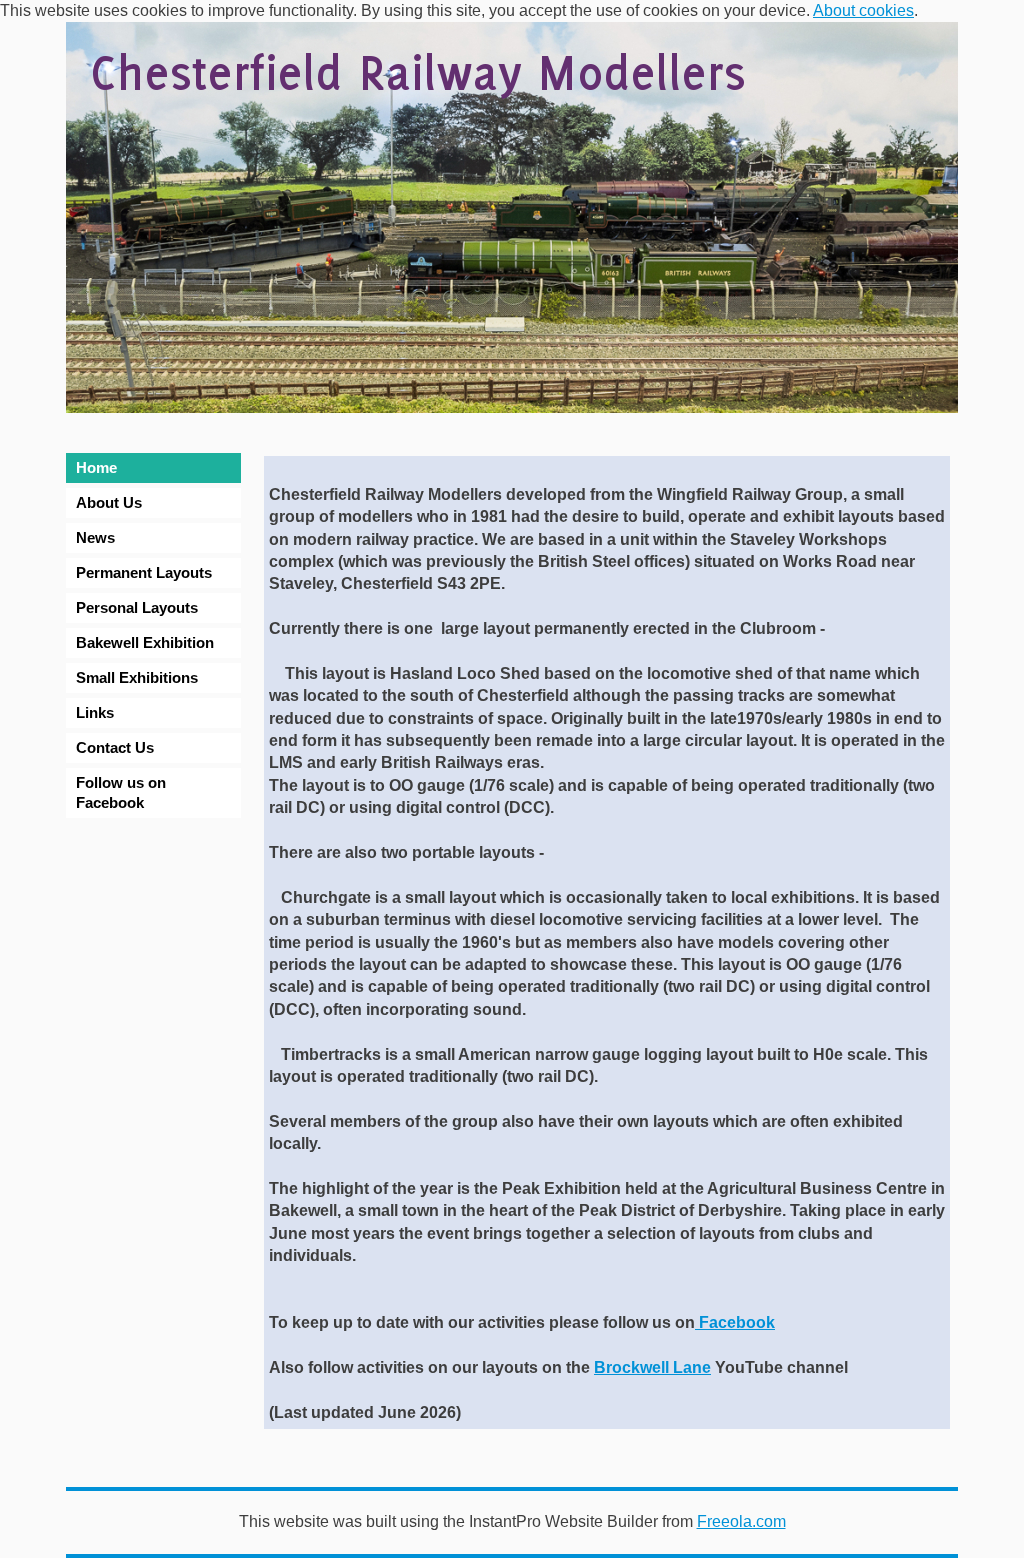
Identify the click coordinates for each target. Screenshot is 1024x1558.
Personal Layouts (137, 607)
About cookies (863, 10)
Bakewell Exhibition (145, 642)
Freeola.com (741, 1521)
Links (95, 712)
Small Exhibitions (137, 677)
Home (96, 467)
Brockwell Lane (652, 1367)
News (95, 537)
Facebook (735, 1322)
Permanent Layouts (144, 572)
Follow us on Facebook (121, 792)
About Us (109, 502)
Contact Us (115, 747)
